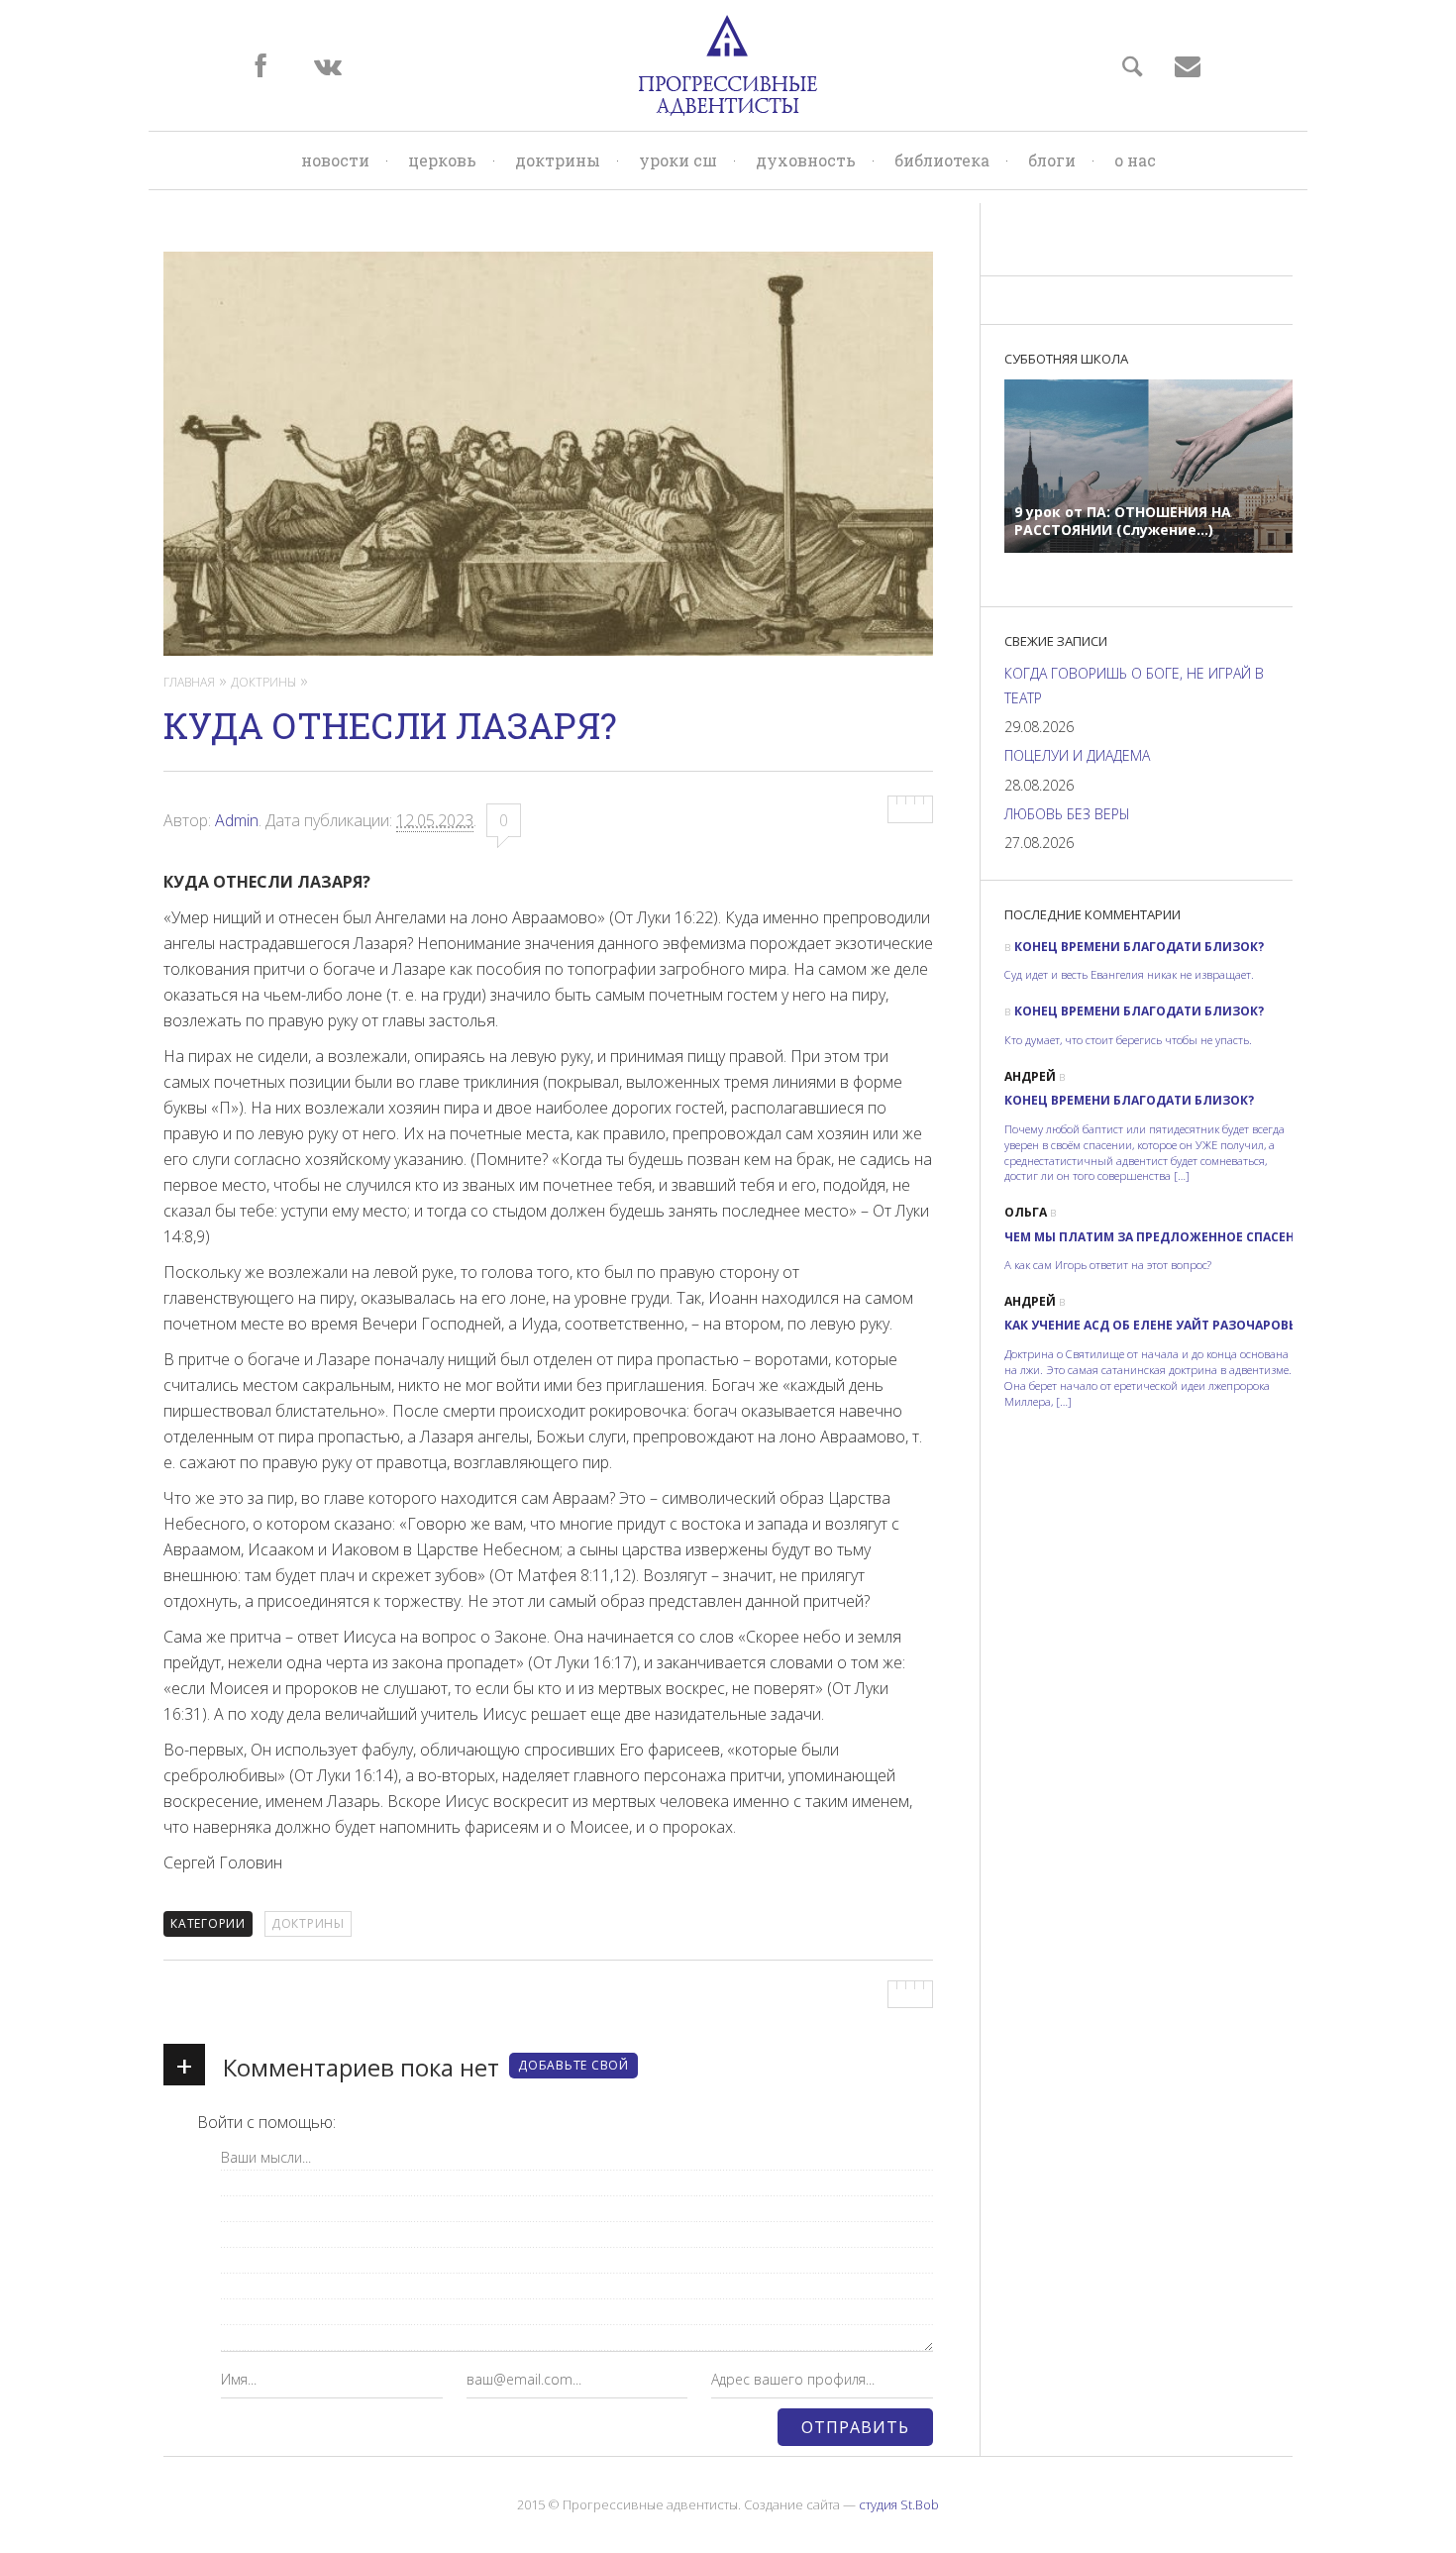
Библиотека (942, 160)
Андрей (1030, 1076)
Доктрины (558, 160)
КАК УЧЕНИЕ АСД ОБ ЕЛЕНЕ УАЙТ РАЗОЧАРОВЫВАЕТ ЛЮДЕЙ (1194, 1325)
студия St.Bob (899, 2504)
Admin (237, 820)
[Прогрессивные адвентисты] (728, 65)
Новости (335, 160)
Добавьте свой (573, 2065)
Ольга (1026, 1212)
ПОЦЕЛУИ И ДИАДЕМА (1077, 755)
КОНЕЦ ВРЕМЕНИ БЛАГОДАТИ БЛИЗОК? (1139, 947)
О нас (1135, 160)
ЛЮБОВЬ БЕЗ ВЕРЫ (1067, 814)
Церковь (442, 160)
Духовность (806, 160)
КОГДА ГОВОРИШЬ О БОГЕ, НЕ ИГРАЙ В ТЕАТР (1134, 685)
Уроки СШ (678, 160)
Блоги (1052, 160)
